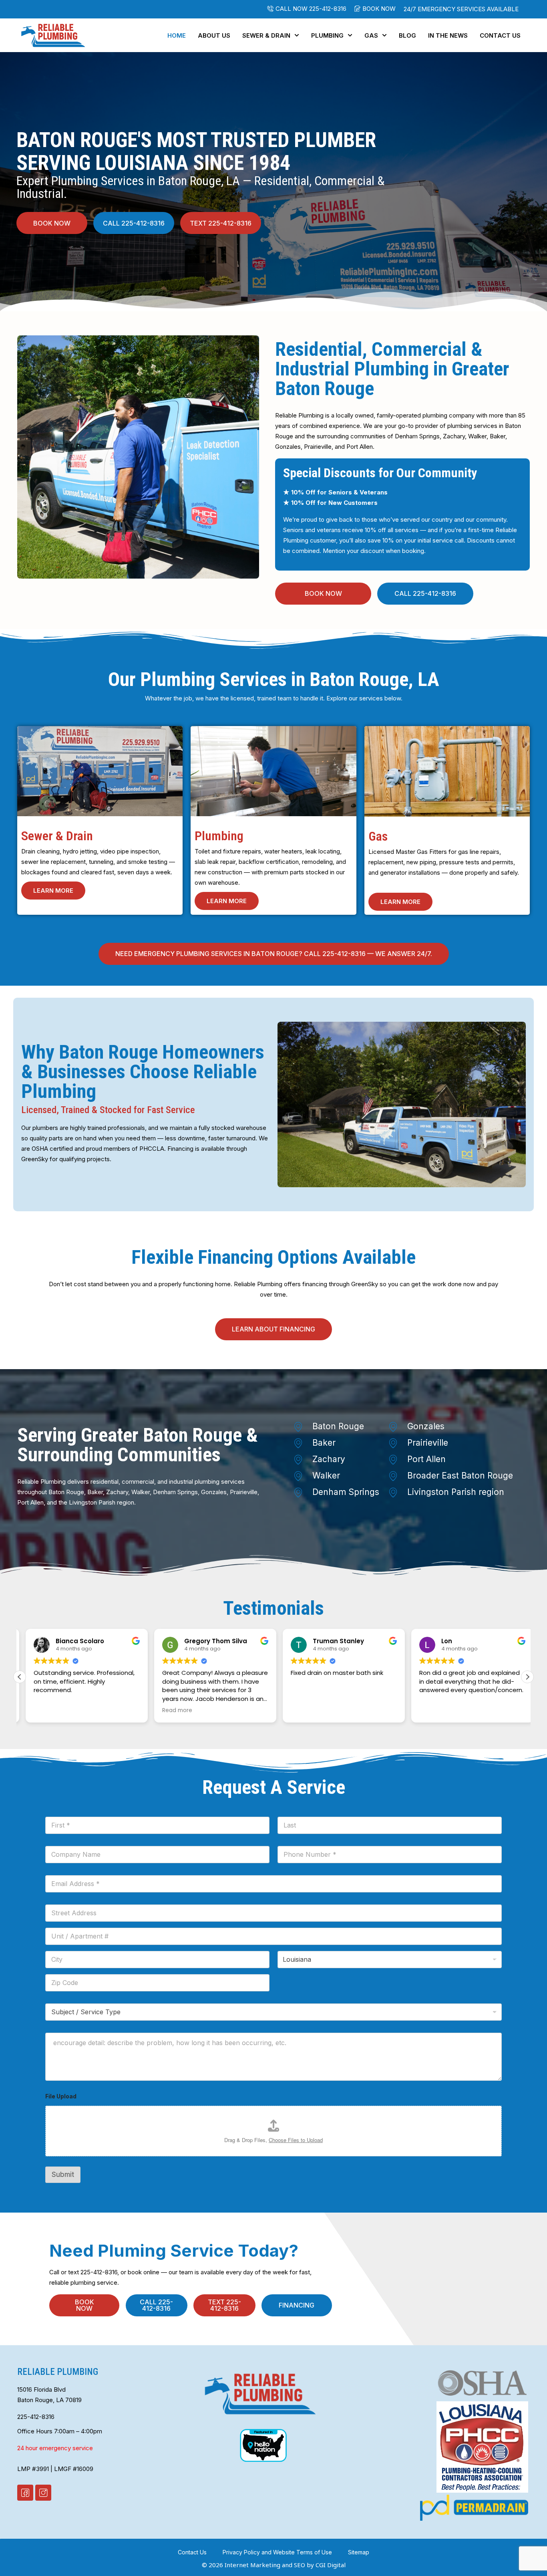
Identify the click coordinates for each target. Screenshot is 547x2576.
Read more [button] (171, 1711)
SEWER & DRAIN (266, 35)
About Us (214, 35)
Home (177, 35)
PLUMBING (327, 35)
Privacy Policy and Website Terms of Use (277, 2552)
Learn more (53, 891)
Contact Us (500, 35)
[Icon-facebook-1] (25, 2493)
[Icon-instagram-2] (43, 2493)
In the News (448, 35)
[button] (375, 9)
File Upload (61, 2096)
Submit (63, 2175)
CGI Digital (331, 2565)
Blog (407, 35)
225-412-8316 (36, 2417)
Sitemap (359, 2552)
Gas (371, 35)
